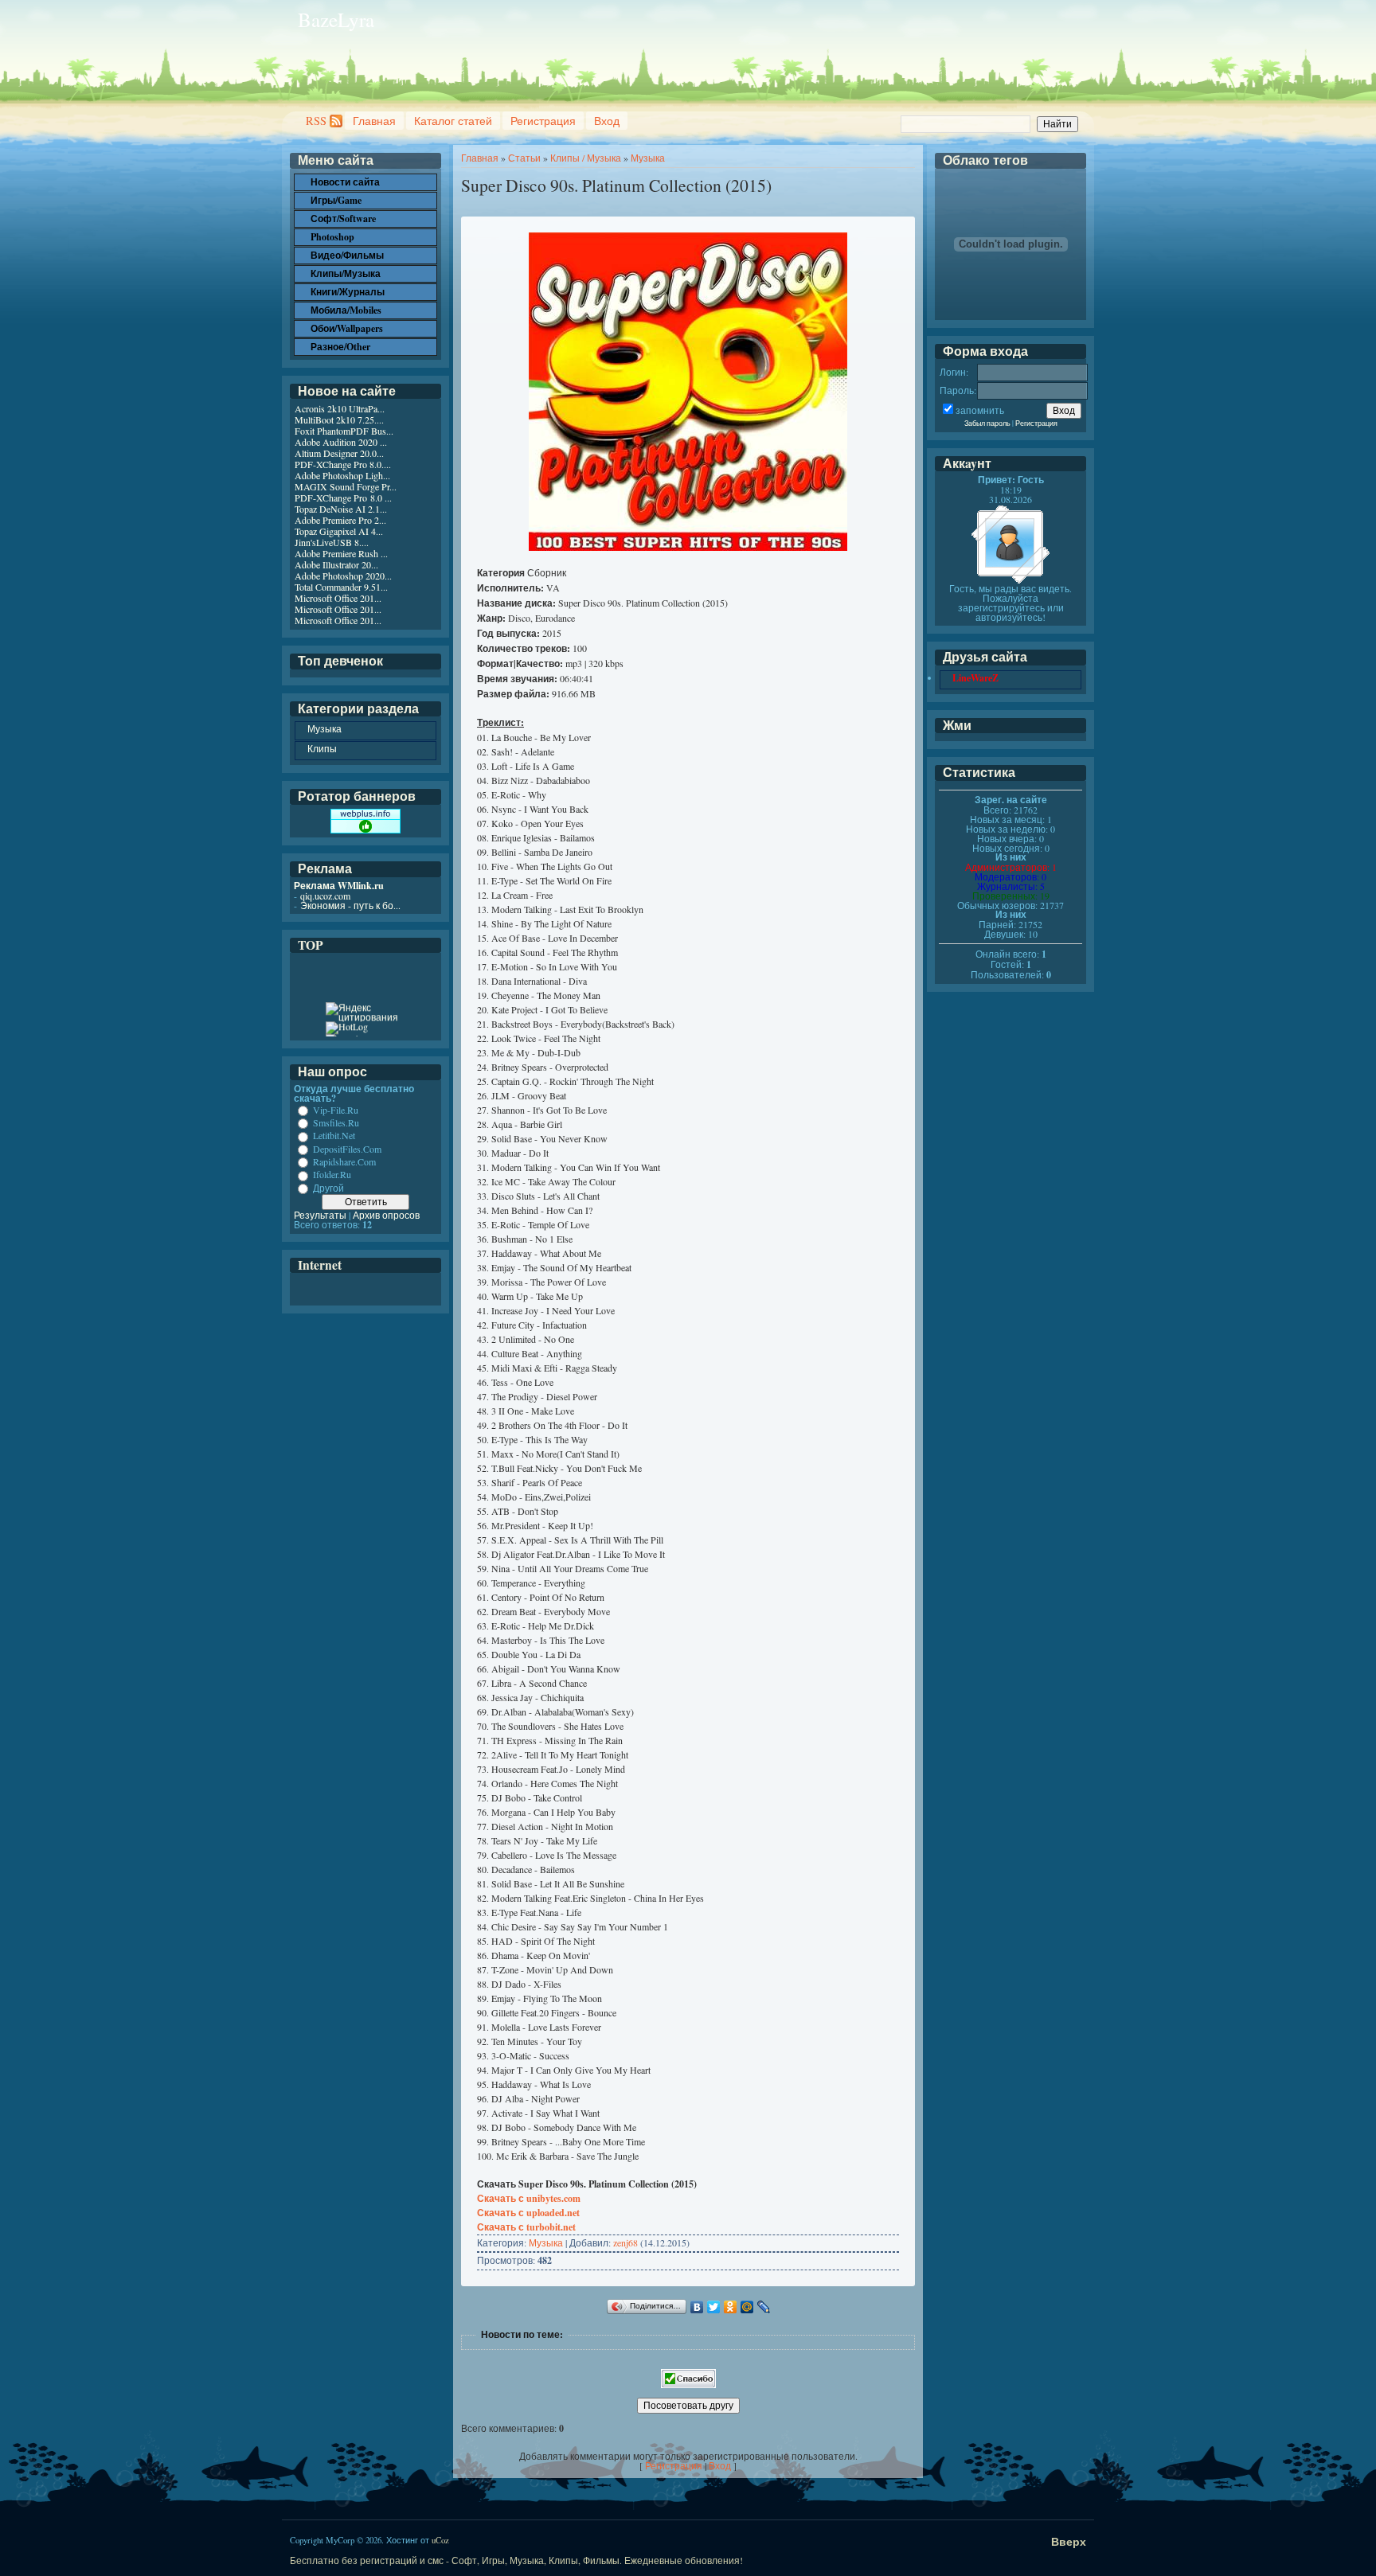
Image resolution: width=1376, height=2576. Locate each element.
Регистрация (543, 121)
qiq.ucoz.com (325, 896)
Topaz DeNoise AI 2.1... (341, 509)
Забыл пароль (987, 423)
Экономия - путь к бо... (350, 905)
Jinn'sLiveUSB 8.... (332, 542)
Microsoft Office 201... (338, 598)
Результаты (320, 1215)
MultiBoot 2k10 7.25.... (339, 420)
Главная (374, 121)
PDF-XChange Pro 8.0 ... (343, 498)
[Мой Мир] (747, 2307)
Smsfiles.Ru (336, 1122)
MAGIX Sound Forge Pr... (346, 486)
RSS (316, 121)
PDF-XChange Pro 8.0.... (343, 464)
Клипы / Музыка (586, 158)
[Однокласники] (731, 2307)
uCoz (440, 2540)
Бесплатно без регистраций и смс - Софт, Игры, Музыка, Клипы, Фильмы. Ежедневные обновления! (516, 2560)
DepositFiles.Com (347, 1149)
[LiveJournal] (764, 2307)
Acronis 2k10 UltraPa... (340, 408)
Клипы (322, 748)
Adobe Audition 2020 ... (341, 442)
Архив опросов (386, 1215)
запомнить (980, 410)
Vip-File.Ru (336, 1110)
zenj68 (625, 2242)
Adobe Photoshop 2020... (343, 576)
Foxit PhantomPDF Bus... (344, 431)
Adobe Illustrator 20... (336, 564)
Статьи (524, 158)
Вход (607, 121)
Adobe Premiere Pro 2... (340, 520)
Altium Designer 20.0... (339, 453)
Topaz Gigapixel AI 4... (339, 531)
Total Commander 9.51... (341, 587)
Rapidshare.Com (344, 1161)
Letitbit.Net (334, 1136)
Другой (328, 1188)
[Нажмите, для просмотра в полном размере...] (688, 547)
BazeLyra (336, 20)
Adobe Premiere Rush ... (341, 553)
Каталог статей (453, 121)
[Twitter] (714, 2307)
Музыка (648, 158)
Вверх (1069, 2541)
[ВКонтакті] (697, 2307)
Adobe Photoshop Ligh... (342, 475)
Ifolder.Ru (332, 1175)
